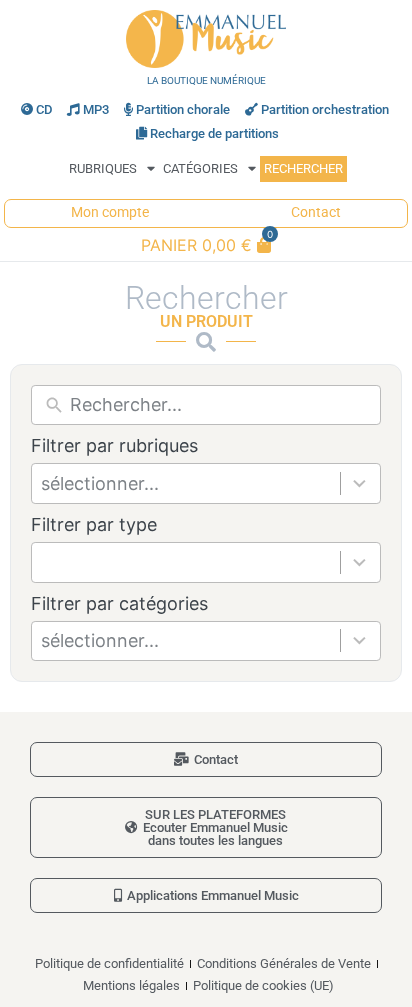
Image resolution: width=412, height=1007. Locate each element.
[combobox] (190, 483)
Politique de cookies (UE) (263, 985)
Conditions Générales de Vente (284, 963)
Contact (316, 212)
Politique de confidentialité (109, 963)
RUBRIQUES (103, 168)
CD (44, 109)
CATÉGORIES (200, 168)
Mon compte (110, 212)
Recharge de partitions (214, 133)
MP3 (96, 109)
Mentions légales (131, 985)
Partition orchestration (325, 109)
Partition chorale (183, 109)
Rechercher (303, 168)
